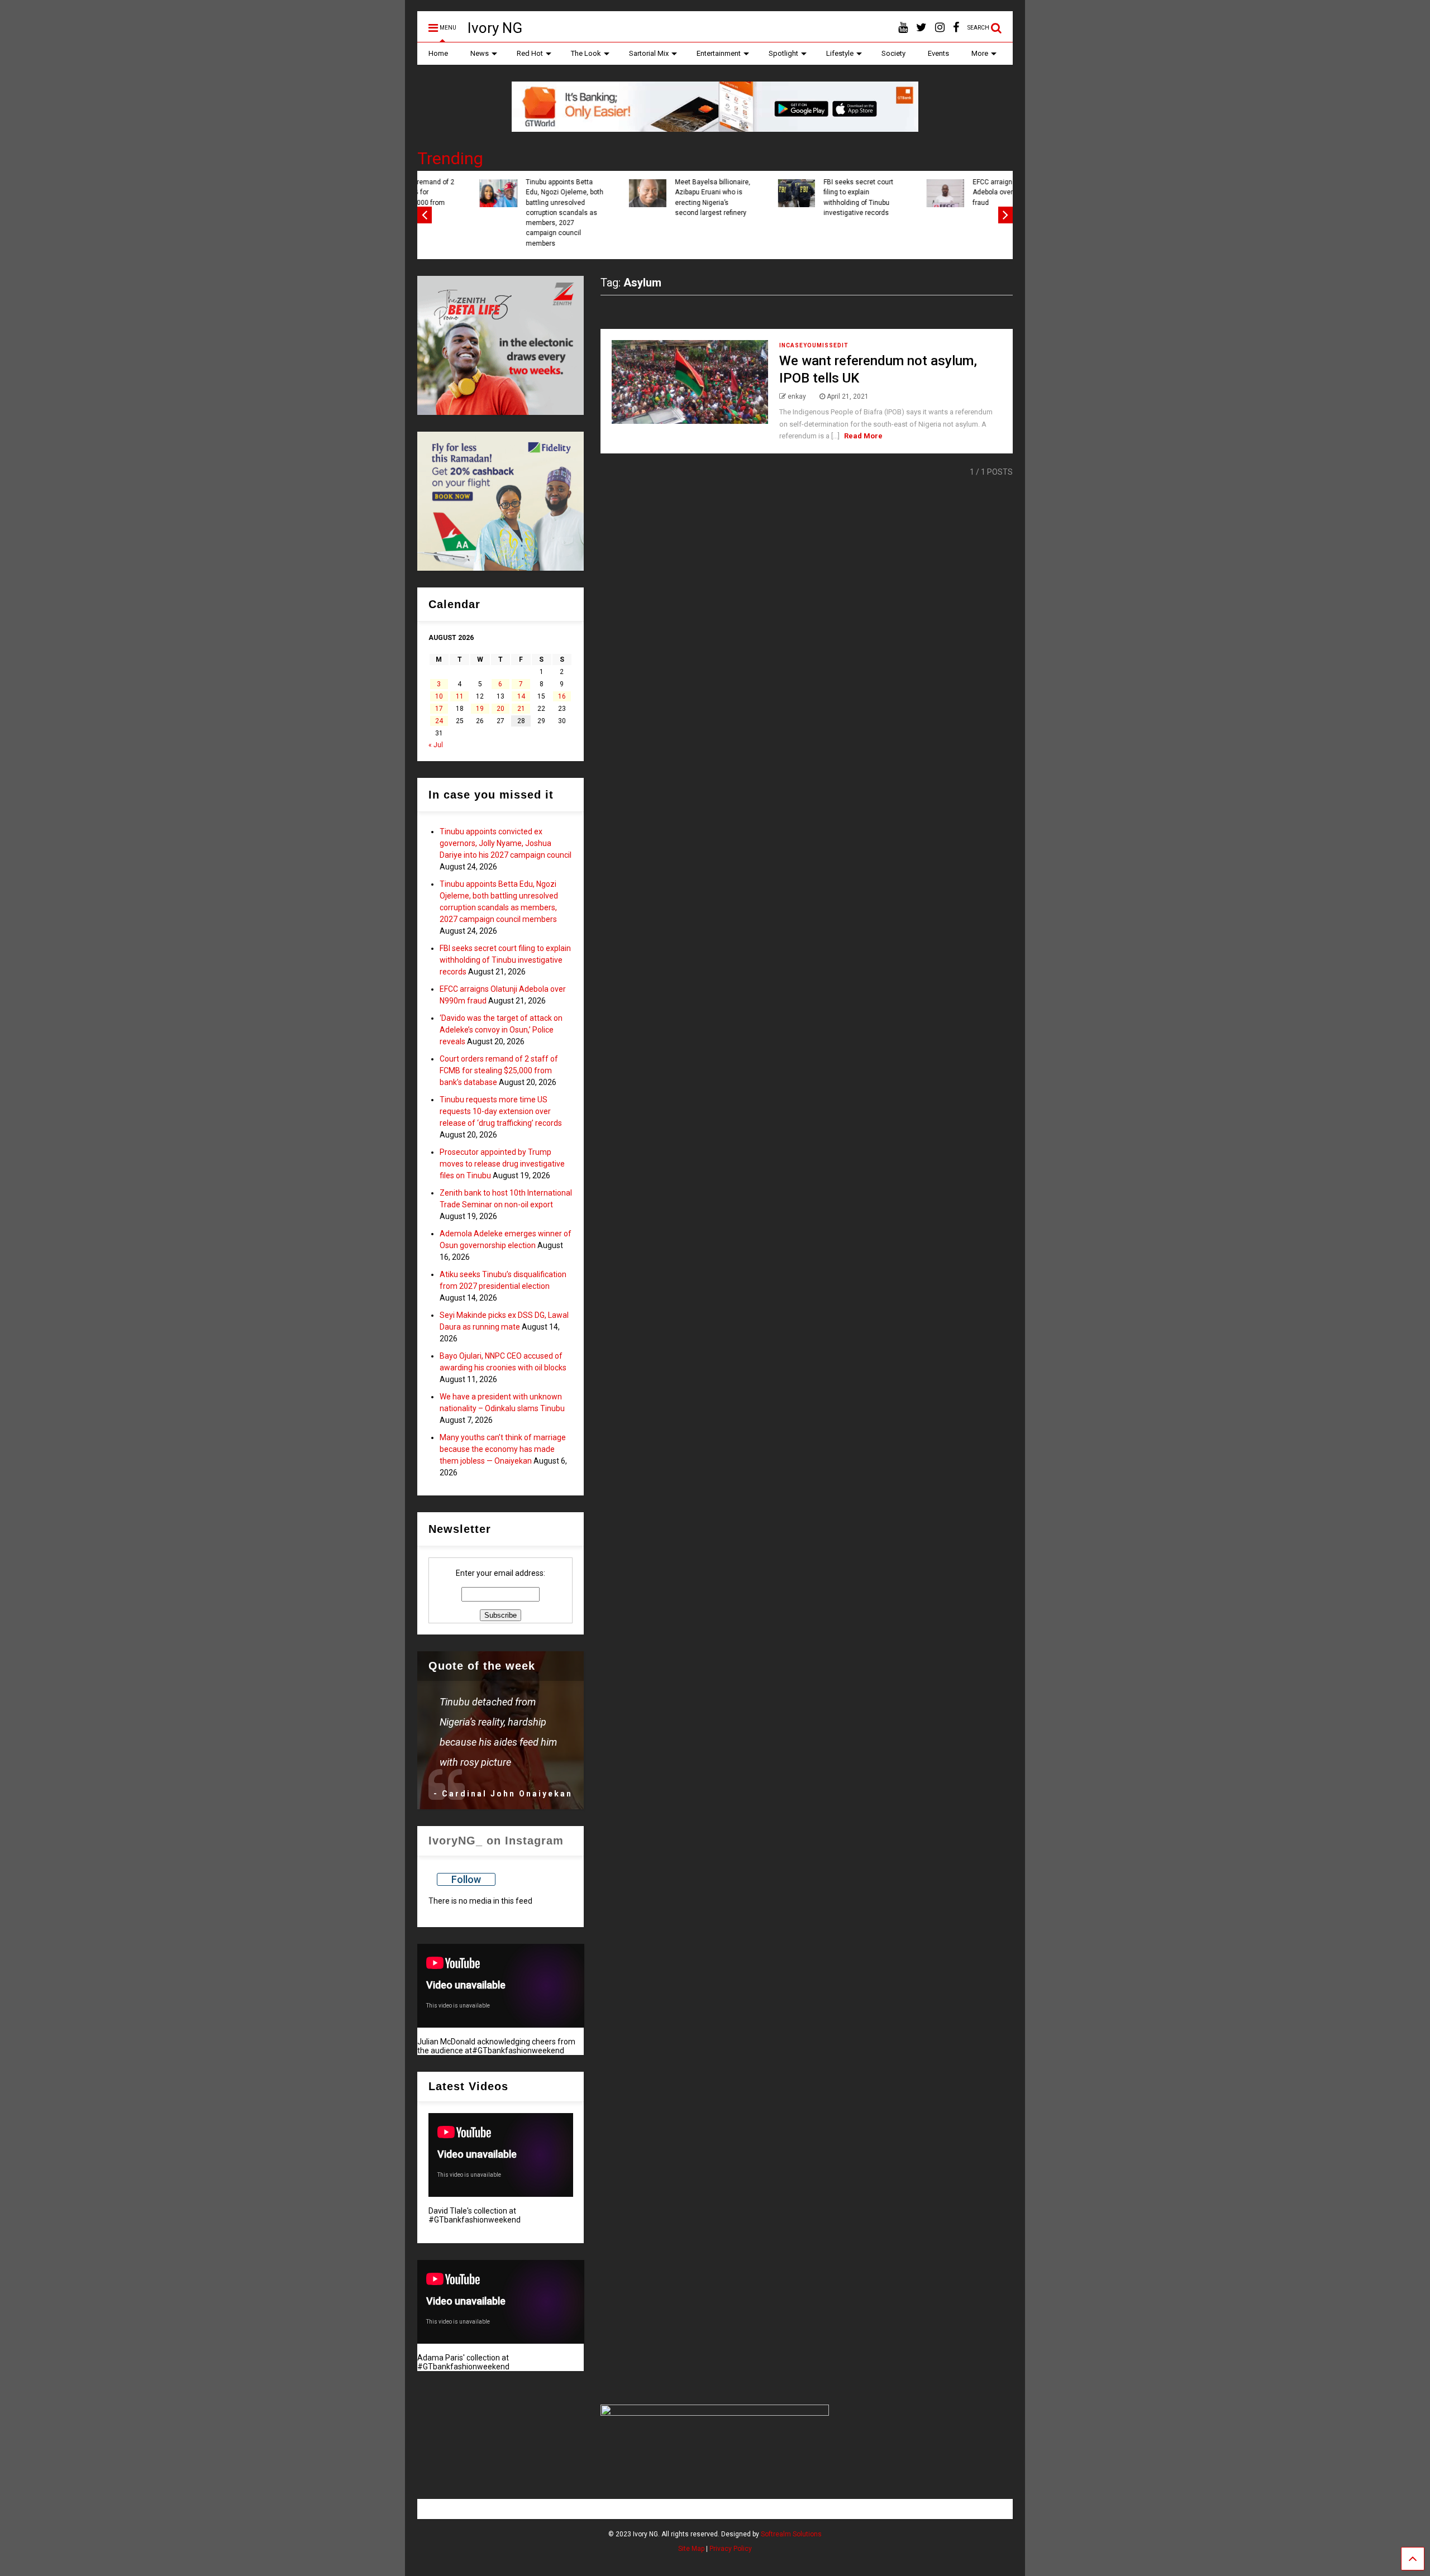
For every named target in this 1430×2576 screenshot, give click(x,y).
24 (439, 721)
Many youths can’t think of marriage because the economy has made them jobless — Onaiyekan (503, 1449)
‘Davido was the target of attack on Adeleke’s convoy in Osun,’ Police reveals (811, 197)
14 (521, 696)
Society (893, 53)
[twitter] (921, 28)
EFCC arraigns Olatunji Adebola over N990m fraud (658, 192)
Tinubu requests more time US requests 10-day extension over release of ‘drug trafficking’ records (501, 1111)
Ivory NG (495, 28)
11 (460, 696)
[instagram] (940, 28)
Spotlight (783, 53)
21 (521, 709)
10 (439, 696)
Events (938, 53)
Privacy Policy (731, 2549)
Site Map (691, 2549)
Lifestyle (840, 53)
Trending (450, 158)
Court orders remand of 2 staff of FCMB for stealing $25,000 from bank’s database (960, 197)
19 (480, 709)
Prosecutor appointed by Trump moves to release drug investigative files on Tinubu (502, 1164)
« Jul (436, 745)
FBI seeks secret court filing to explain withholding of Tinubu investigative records (509, 197)
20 (500, 709)
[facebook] (956, 28)
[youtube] (903, 28)
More (980, 53)
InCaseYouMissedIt (814, 345)
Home (438, 53)
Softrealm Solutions (791, 2534)
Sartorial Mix (649, 53)
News (480, 53)
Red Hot (530, 53)
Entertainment (719, 53)
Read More (863, 436)
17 (439, 709)
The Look (586, 53)
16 (562, 696)
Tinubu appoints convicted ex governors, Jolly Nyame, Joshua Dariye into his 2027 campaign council (506, 843)
